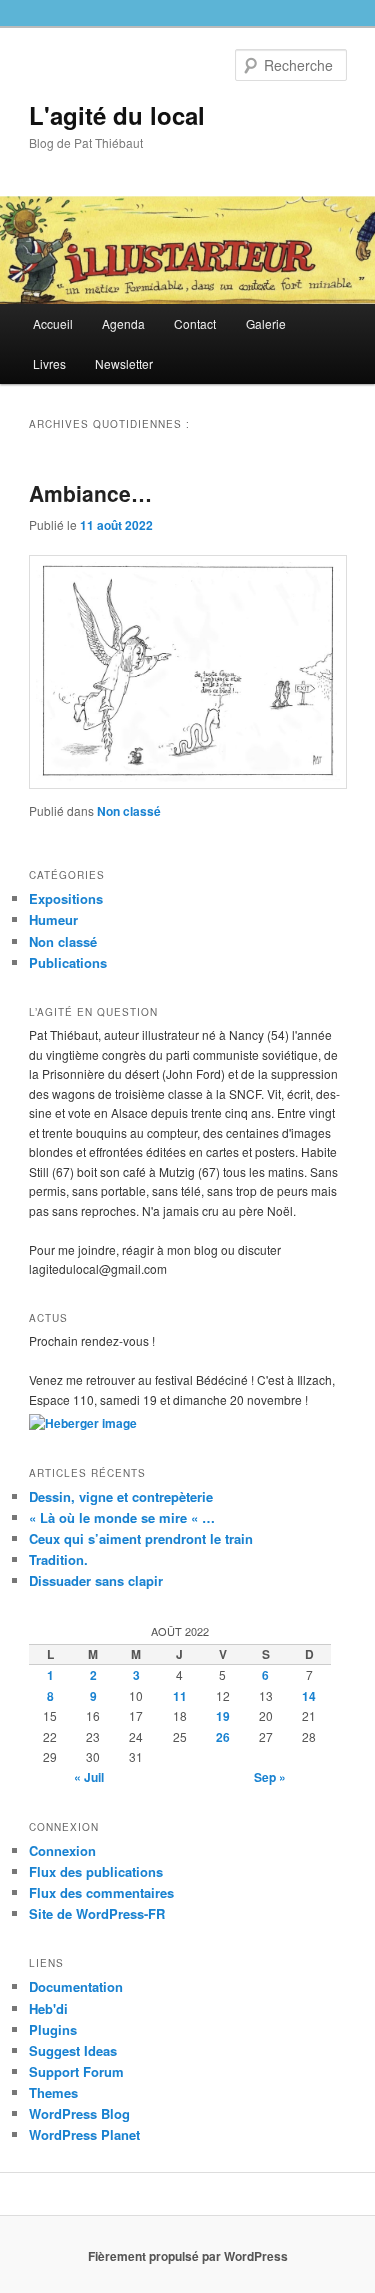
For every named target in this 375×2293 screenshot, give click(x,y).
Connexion (62, 1850)
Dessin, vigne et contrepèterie (121, 1496)
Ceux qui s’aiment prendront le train (141, 1538)
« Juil (89, 1777)
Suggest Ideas (73, 2050)
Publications (68, 962)
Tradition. (58, 1559)
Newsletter (124, 363)
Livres (49, 363)
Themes (53, 2092)
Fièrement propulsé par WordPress (188, 2256)
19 (223, 1716)
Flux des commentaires (101, 1892)
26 (223, 1737)
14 (309, 1696)
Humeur (53, 919)
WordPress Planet (84, 2134)
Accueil (53, 323)
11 (180, 1696)
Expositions (66, 898)
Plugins (53, 2029)
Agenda (123, 323)
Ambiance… (90, 493)
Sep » (270, 1777)
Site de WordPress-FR (97, 1913)
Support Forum (76, 2071)
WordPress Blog (79, 2113)
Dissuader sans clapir (96, 1580)
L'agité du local (117, 115)
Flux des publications (96, 1871)
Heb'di (48, 2008)
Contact (195, 323)
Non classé (129, 811)
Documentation (76, 1986)
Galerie (266, 323)
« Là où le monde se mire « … (122, 1517)
